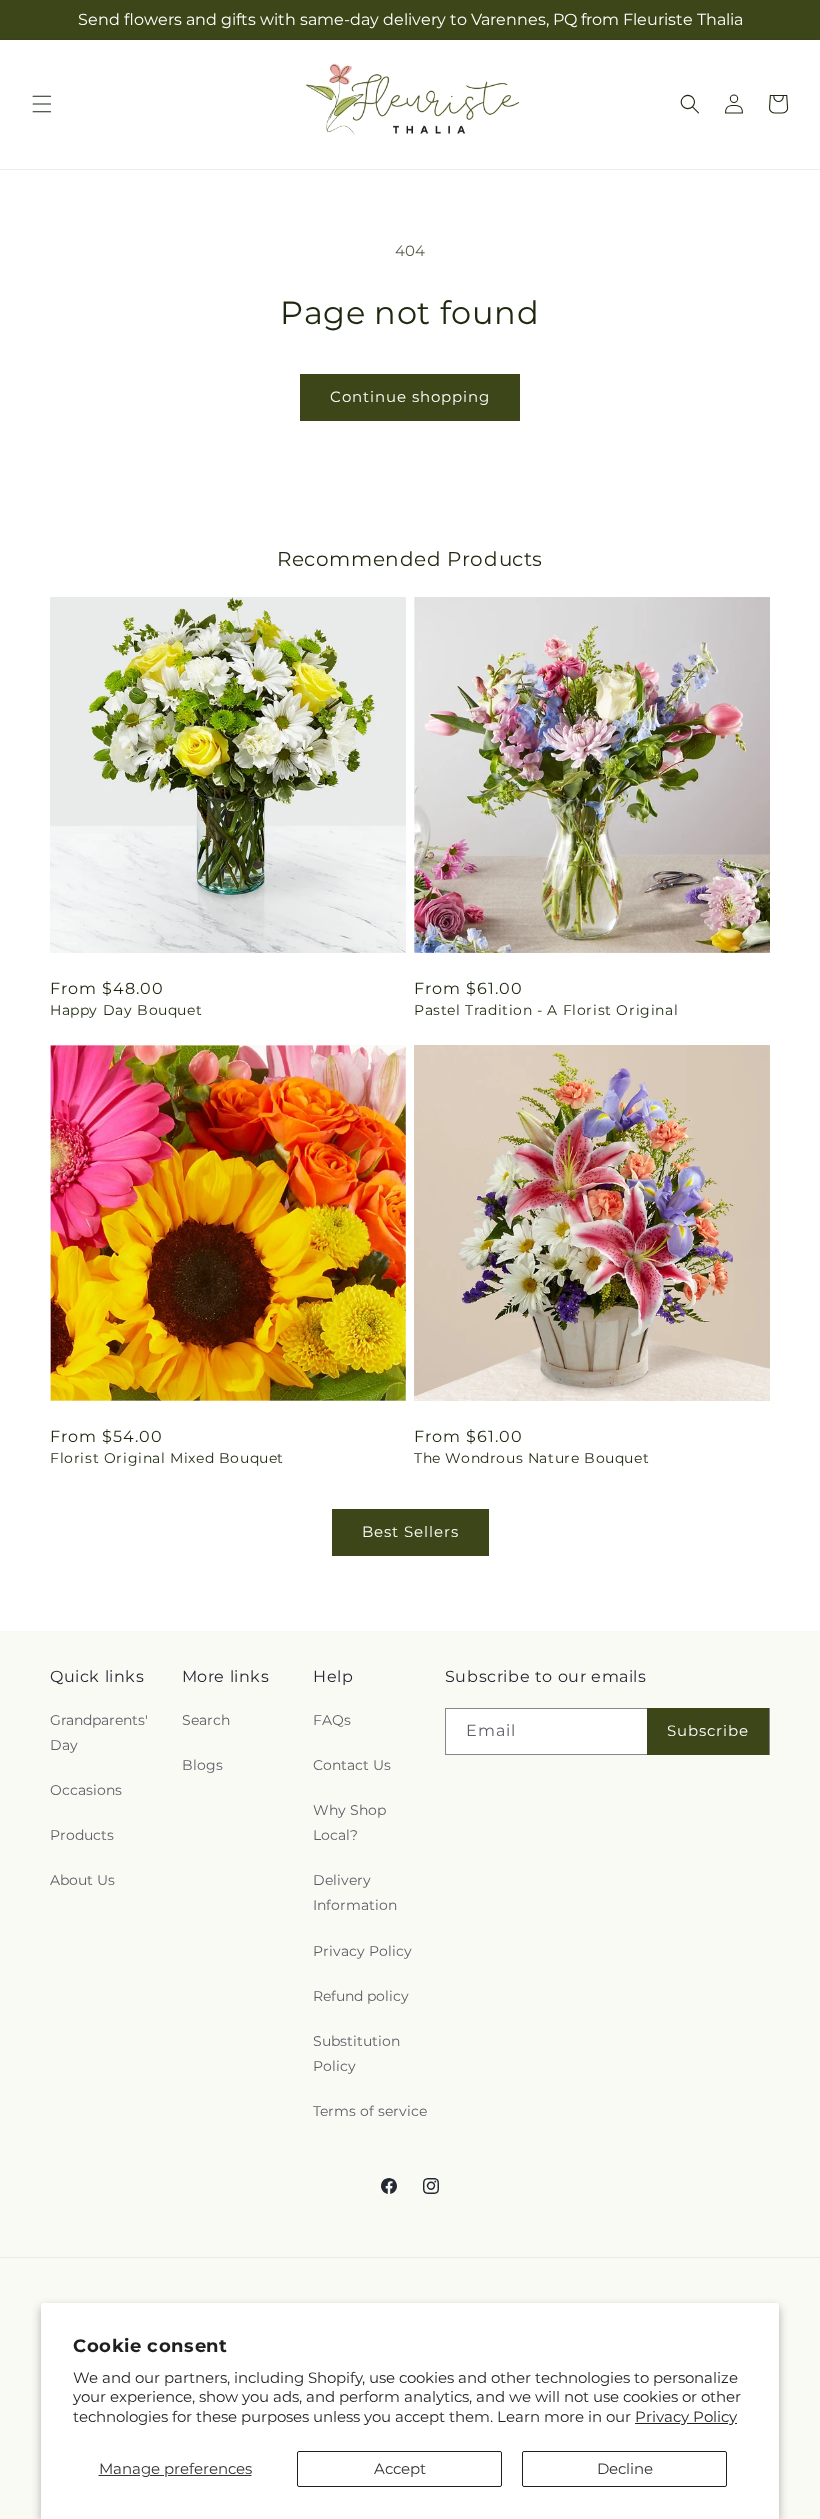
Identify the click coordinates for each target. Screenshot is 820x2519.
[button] (42, 104)
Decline (625, 2468)
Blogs (202, 1765)
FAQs (332, 1720)
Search (206, 1720)
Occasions (86, 1790)
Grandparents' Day (99, 1732)
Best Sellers (410, 1531)
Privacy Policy (686, 2416)
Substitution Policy (356, 2053)
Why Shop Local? (349, 1822)
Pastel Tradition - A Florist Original (546, 1010)
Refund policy (361, 1996)
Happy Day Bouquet (126, 1010)
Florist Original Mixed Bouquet (167, 1458)
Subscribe (708, 1730)
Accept (400, 2468)
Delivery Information (355, 1892)
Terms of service (370, 2111)
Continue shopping (410, 396)
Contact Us (352, 1765)
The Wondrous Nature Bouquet (531, 1458)
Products (82, 1835)
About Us (82, 1880)
